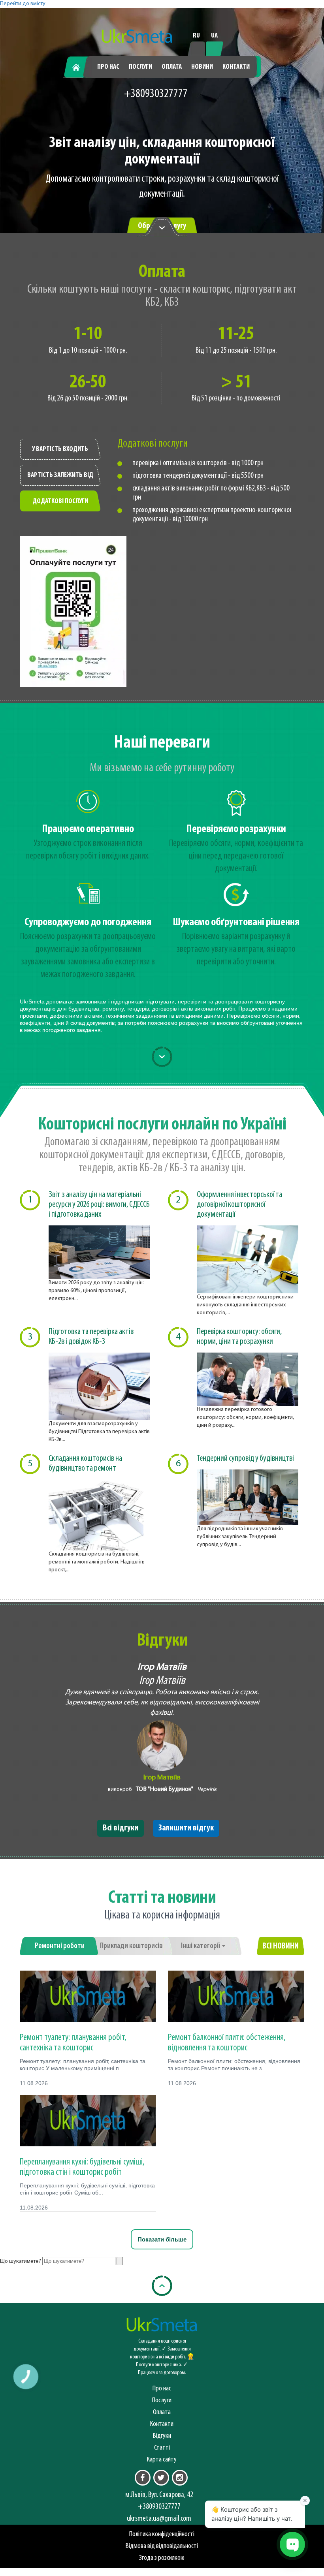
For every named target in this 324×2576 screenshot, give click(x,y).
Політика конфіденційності (162, 2534)
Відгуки (162, 2436)
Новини (202, 67)
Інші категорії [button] (201, 1946)
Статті (162, 2448)
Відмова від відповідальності (162, 2546)
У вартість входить (60, 449)
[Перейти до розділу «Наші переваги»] (162, 227)
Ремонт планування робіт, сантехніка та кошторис (73, 2043)
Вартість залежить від (60, 475)
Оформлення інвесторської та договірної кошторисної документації (239, 1205)
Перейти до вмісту (23, 4)
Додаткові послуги (60, 502)
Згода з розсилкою (162, 2558)
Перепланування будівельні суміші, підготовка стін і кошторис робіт (82, 2167)
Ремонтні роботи (60, 1946)
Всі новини (281, 1946)
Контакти (236, 67)
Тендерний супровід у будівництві (245, 1459)
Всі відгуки (121, 1828)
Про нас (108, 67)
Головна (79, 67)
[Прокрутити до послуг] (162, 1057)
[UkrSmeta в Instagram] (180, 2478)
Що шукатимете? (21, 2261)
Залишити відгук (186, 1828)
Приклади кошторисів (131, 1946)
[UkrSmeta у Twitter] (161, 2478)
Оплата (172, 67)
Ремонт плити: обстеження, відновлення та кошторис (227, 2043)
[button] (26, 2377)
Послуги (140, 67)
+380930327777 (156, 94)
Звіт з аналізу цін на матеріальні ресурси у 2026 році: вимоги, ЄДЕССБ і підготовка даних (99, 1205)
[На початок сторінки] (162, 2286)
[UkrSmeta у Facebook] (143, 2478)
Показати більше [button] (162, 2239)
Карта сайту (162, 2460)
